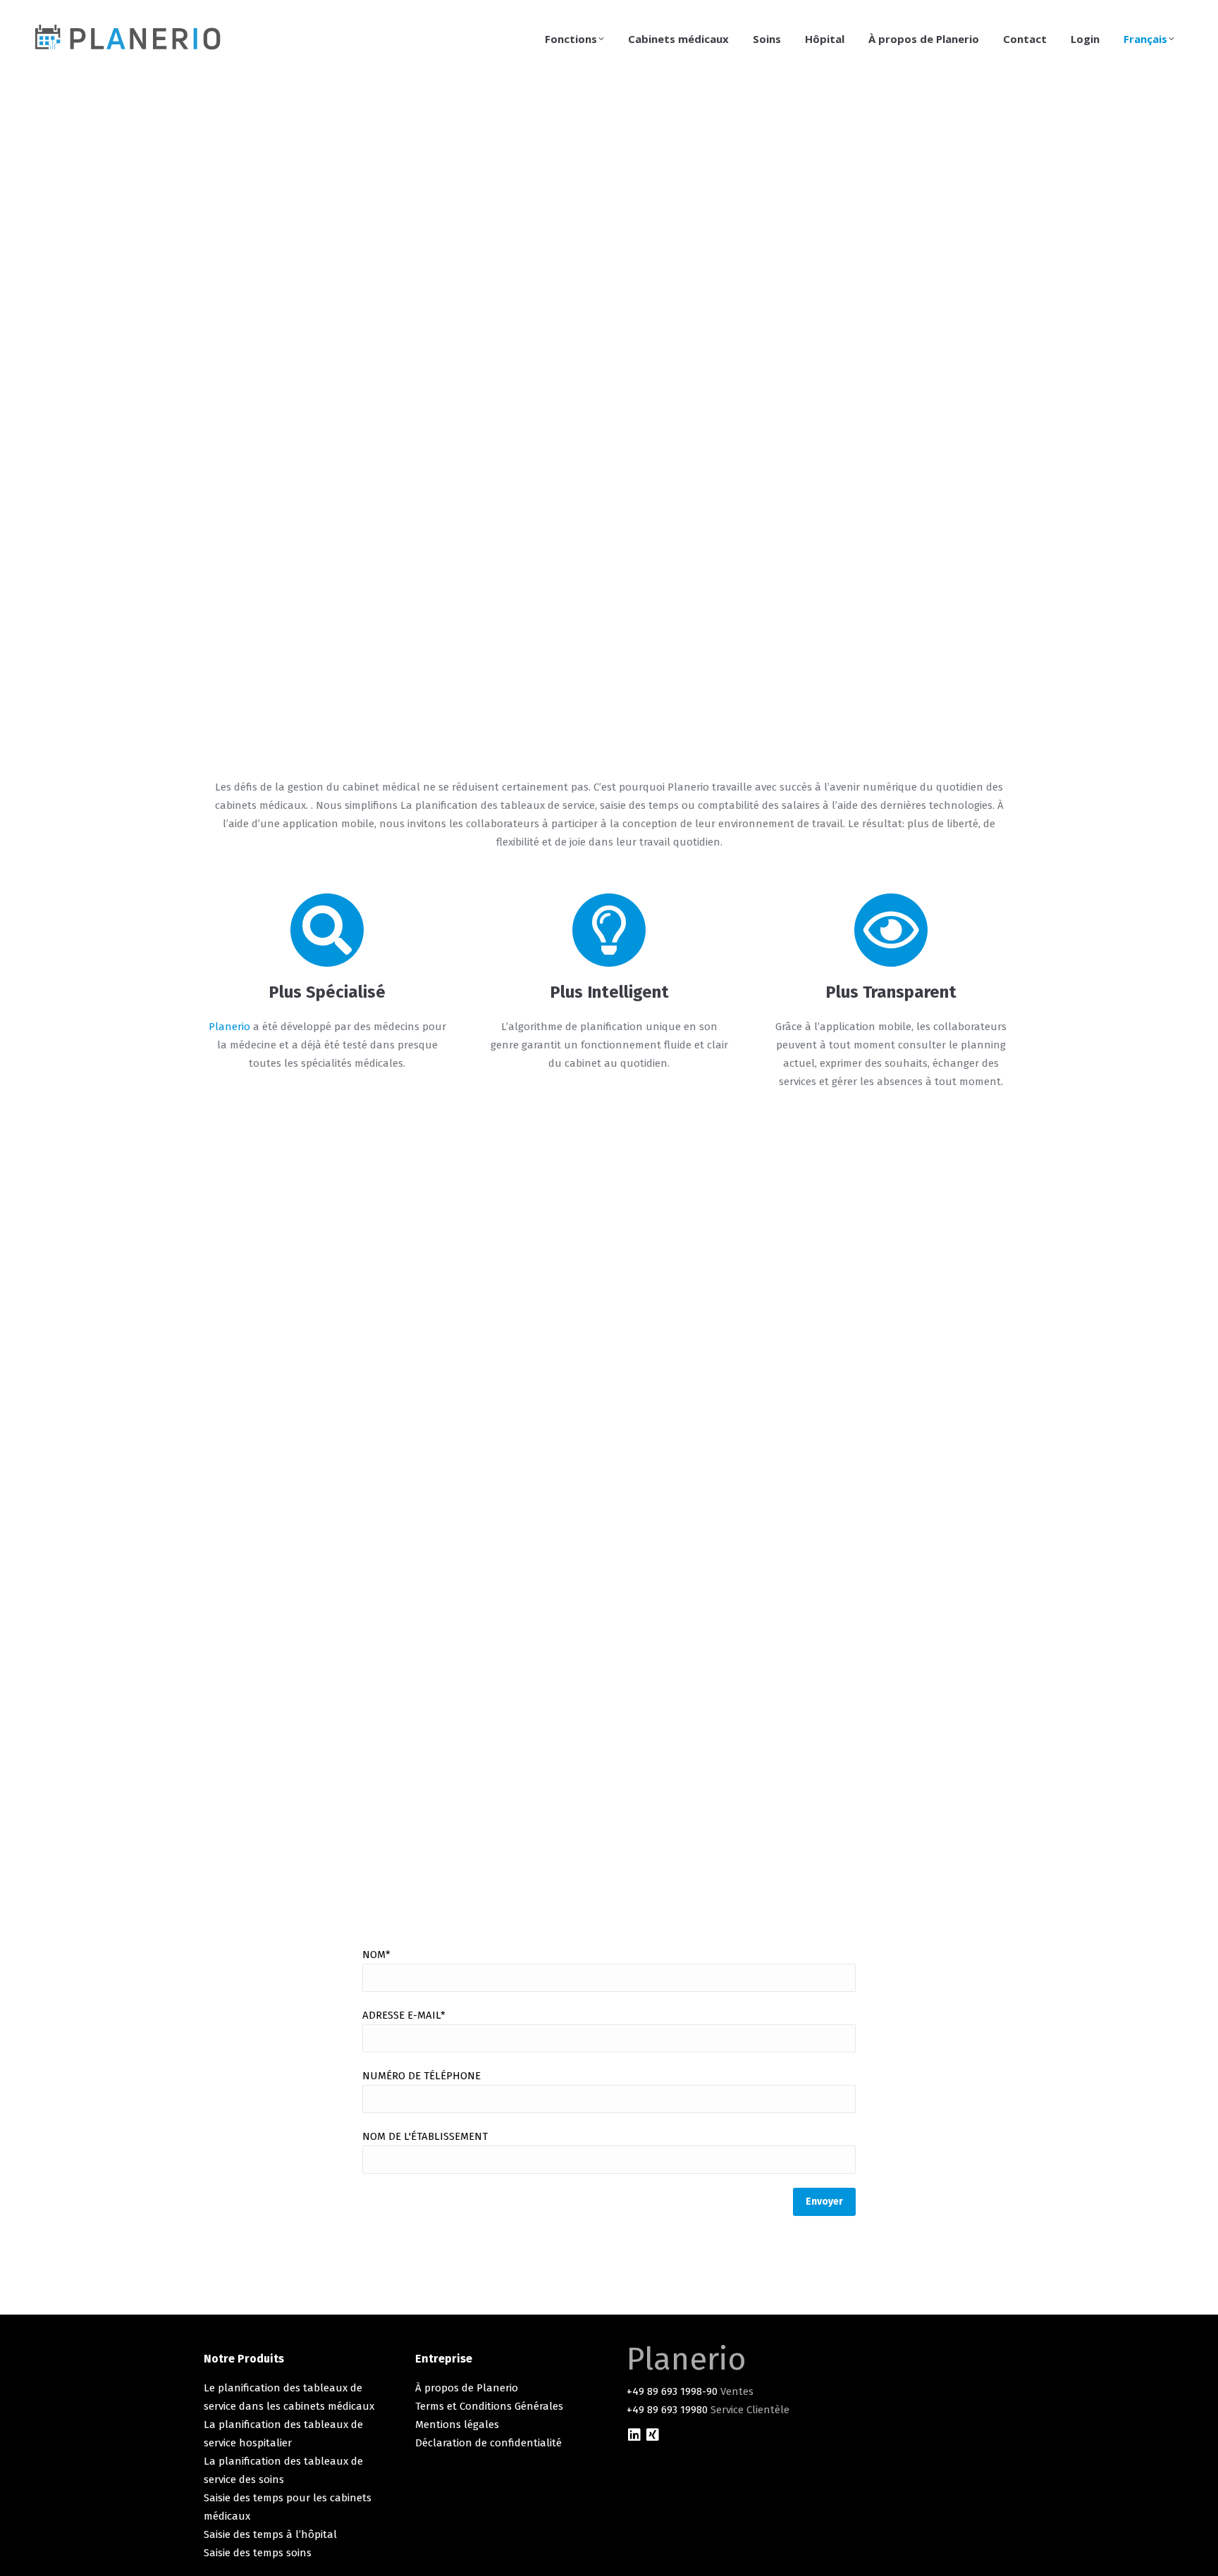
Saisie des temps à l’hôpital (270, 2534)
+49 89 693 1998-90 (672, 2391)
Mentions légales (457, 2425)
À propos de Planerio (467, 2388)
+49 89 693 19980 (667, 2410)
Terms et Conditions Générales (489, 2406)
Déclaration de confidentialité (488, 2443)
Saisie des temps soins (258, 2553)
